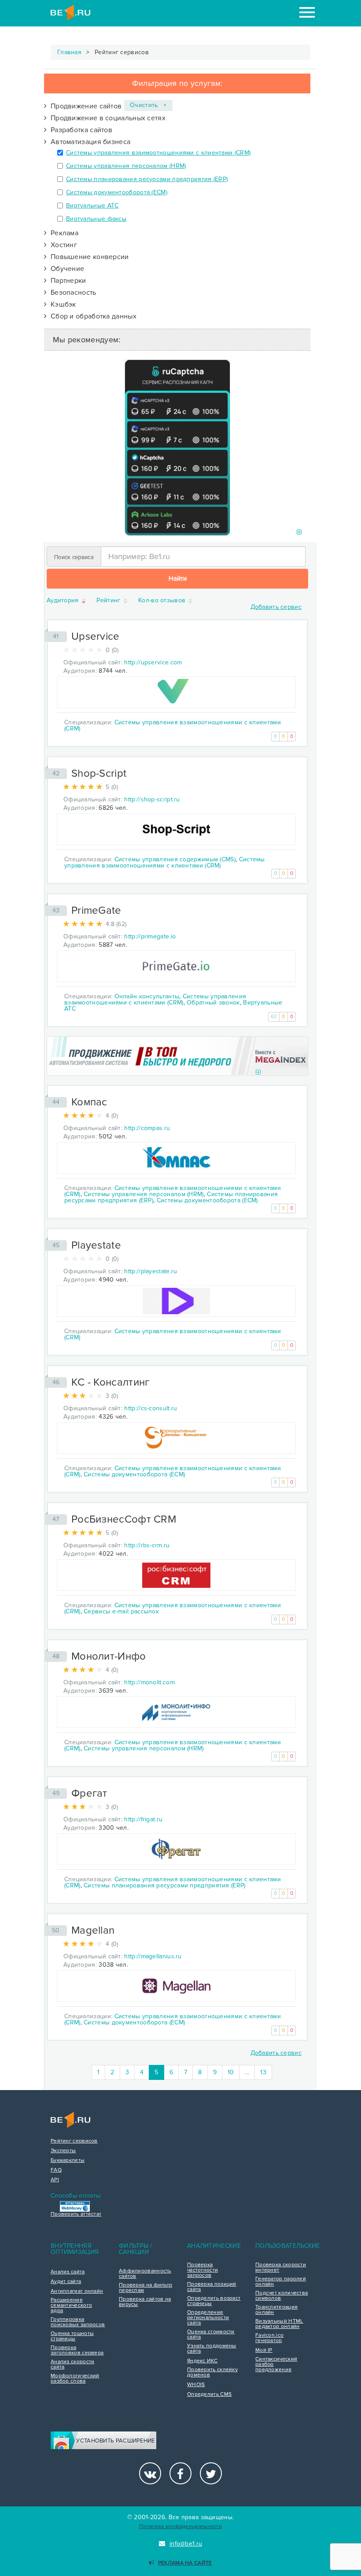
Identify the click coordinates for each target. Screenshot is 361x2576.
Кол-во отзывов (163, 601)
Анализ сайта (68, 2272)
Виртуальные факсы (96, 219)
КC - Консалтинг (111, 1382)
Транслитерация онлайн (276, 2310)
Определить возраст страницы (214, 2301)
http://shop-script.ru (152, 799)
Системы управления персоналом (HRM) (126, 166)
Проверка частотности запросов (203, 2270)
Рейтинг (109, 601)
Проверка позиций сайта (212, 2287)
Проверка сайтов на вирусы (145, 2302)
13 (263, 2072)
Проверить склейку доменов (212, 2372)
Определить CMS (209, 2394)
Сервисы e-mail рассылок (121, 1611)
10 (231, 2072)
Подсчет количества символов (282, 2296)
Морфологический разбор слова (75, 2379)
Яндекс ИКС (202, 2361)
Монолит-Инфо (109, 1656)
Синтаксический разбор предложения (276, 2365)
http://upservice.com (153, 662)
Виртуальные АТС (92, 206)
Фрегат (89, 1793)
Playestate (96, 1245)
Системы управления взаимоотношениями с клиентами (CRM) (158, 153)
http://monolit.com (149, 1682)
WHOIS (196, 2385)
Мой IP (264, 2350)
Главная (69, 52)
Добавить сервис (276, 607)
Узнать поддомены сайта (212, 2349)
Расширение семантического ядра (71, 2305)
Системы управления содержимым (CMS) (175, 859)
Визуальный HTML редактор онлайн (279, 2324)
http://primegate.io (150, 936)
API (55, 2180)
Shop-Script (99, 773)
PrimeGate (96, 910)
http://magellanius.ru (153, 1956)
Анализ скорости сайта (73, 2365)
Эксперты (63, 2151)
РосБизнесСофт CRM (124, 1519)
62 (274, 1017)
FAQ (56, 2170)
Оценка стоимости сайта (211, 2335)
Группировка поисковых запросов (78, 2322)
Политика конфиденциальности (180, 2526)
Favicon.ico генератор (269, 2338)
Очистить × (148, 105)
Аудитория (64, 601)
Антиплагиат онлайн (77, 2291)
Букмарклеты (68, 2161)
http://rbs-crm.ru (147, 1545)
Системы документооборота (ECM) (117, 192)
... (247, 2072)
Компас (89, 1102)
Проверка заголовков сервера (77, 2350)
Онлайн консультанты (147, 996)
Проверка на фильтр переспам (146, 2288)
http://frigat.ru (143, 1819)
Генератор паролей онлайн (281, 2282)
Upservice (96, 636)
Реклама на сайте (185, 2563)
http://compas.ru (147, 1128)
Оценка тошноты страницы (72, 2336)
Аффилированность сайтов (145, 2274)
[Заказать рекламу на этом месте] (299, 532)
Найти (178, 578)
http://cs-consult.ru (151, 1408)
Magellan (93, 1930)
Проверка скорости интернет (281, 2268)
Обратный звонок (213, 1003)
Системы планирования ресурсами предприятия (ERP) (147, 179)
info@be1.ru (186, 2544)
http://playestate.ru (151, 1271)
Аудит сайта (66, 2282)
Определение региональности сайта (208, 2318)
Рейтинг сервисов (74, 2141)
